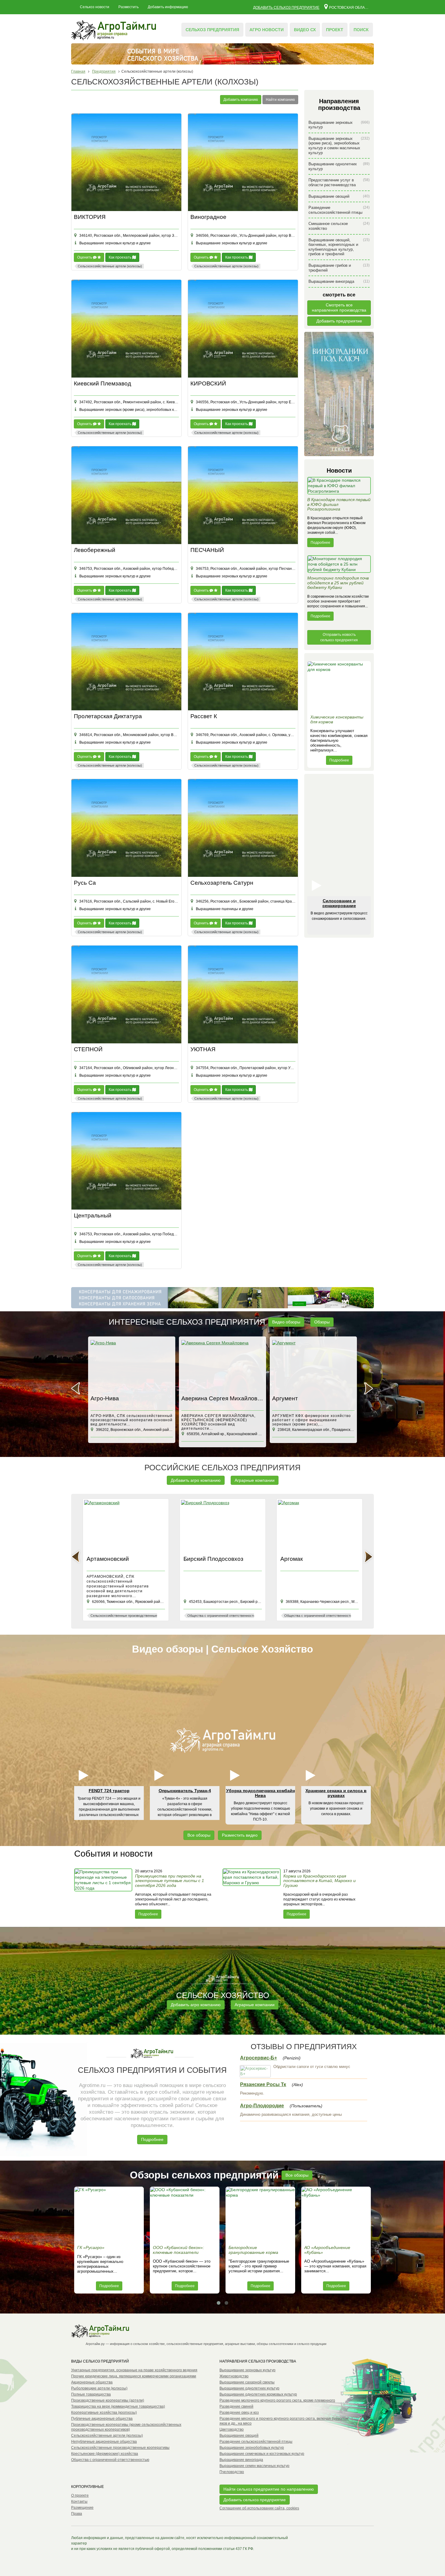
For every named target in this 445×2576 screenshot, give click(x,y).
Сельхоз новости (95, 7)
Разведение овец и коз (239, 2413)
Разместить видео (240, 1835)
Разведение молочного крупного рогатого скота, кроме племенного (277, 2400)
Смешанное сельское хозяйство (339, 226)
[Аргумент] (222, 1366)
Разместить (129, 7)
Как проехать (120, 257)
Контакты (79, 2502)
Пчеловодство (232, 2472)
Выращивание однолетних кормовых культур (258, 2394)
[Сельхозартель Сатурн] (243, 828)
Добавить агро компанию (196, 1480)
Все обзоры (199, 1835)
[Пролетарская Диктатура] (126, 662)
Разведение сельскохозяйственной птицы (339, 210)
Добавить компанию (241, 100)
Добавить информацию (168, 7)
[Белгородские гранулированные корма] (260, 2214)
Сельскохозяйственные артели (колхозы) (107, 2436)
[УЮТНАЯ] (243, 994)
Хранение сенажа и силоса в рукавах (336, 1793)
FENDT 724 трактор (109, 1791)
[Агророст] (313, 1366)
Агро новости (267, 30)
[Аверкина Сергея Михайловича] (132, 1366)
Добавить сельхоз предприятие (286, 8)
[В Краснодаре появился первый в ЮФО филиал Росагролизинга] (339, 487)
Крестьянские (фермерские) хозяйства (105, 2454)
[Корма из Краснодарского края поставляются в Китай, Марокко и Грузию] (252, 1894)
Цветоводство (232, 2429)
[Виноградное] (243, 162)
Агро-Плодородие (262, 2106)
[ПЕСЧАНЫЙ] (243, 495)
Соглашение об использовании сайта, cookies (259, 2508)
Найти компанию (280, 100)
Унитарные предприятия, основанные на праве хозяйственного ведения (134, 2370)
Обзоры (322, 1322)
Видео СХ (305, 30)
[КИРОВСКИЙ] (243, 329)
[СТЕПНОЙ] (126, 994)
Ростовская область (349, 7)
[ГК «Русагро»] (109, 2214)
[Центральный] (126, 1161)
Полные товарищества (91, 2394)
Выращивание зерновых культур (339, 125)
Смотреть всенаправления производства (339, 307)
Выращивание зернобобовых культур (252, 2448)
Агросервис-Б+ (259, 2058)
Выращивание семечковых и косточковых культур (262, 2454)
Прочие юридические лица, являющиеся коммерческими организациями (134, 2376)
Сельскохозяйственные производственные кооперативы (120, 2448)
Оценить (85, 257)
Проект (335, 30)
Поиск (361, 30)
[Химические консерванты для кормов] (339, 686)
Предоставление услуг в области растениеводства (339, 182)
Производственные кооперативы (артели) (108, 2400)
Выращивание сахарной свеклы (247, 2382)
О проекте (80, 2495)
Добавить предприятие (339, 321)
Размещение (82, 2508)
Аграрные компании (255, 1480)
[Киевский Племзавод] (126, 329)
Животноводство (234, 2376)
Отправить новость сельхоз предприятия (339, 637)
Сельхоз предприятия (212, 30)
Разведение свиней (236, 2406)
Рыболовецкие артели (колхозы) (99, 2388)
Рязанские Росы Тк (263, 2084)
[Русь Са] (126, 828)
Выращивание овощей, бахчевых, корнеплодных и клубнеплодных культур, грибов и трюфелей (339, 247)
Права (77, 2514)
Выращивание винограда (339, 281)
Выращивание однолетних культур (339, 166)
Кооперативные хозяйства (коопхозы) (104, 2413)
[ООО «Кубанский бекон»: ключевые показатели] (185, 2214)
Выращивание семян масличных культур (254, 2466)
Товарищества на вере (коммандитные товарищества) (118, 2406)
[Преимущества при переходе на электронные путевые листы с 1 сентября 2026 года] (104, 1894)
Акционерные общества (92, 2382)
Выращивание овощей (339, 196)
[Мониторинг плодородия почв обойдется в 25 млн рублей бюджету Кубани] (339, 566)
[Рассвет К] (243, 662)
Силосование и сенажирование (339, 903)
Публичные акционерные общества (102, 2419)
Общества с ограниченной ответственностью (110, 2460)
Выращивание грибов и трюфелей (339, 268)
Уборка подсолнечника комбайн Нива (260, 1793)
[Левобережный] (126, 495)
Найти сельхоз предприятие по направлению (269, 2489)
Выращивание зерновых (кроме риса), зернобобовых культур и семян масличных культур (339, 146)
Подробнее (320, 543)
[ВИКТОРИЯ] (126, 162)
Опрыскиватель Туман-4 (185, 1791)
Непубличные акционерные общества (104, 2442)
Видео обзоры (286, 1322)
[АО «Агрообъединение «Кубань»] (336, 2214)
